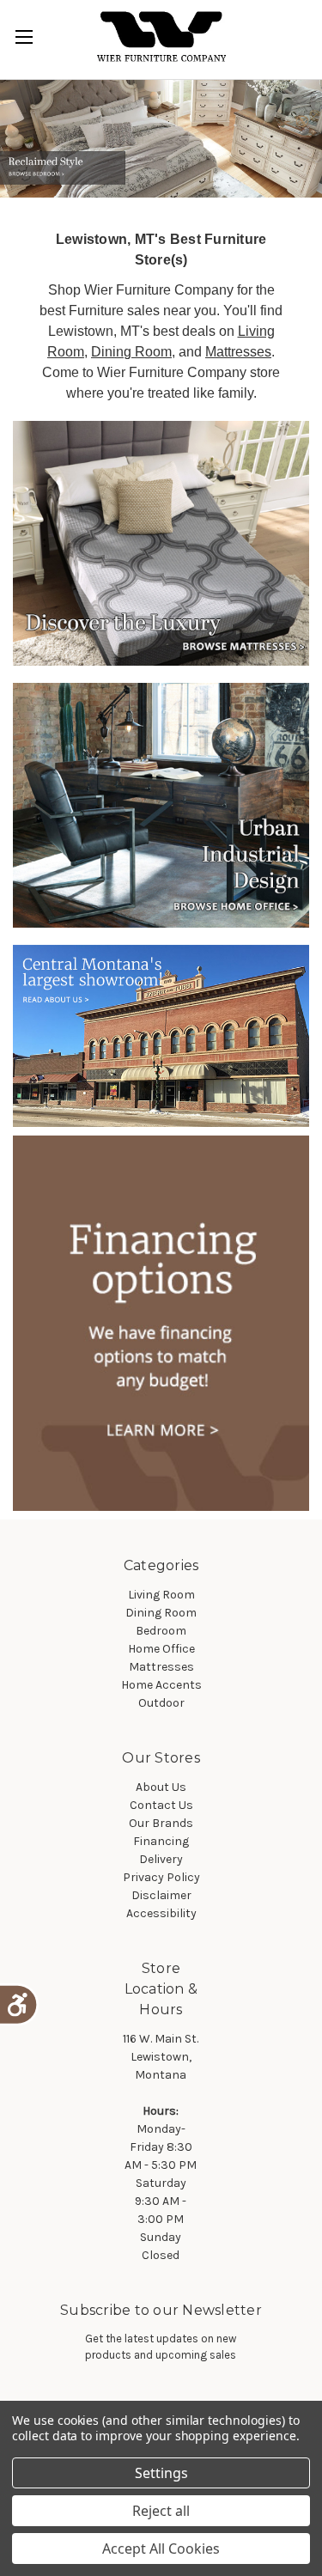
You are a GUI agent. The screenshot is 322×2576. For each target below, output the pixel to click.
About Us (161, 1787)
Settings (161, 2473)
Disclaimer (161, 1895)
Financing (161, 1841)
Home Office (161, 1649)
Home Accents (161, 1685)
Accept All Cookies (161, 2549)
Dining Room (131, 352)
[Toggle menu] (24, 37)
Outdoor (161, 1703)
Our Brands (161, 1823)
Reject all (161, 2511)
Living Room (161, 1595)
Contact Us (161, 1805)
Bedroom (161, 1631)
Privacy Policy (161, 1877)
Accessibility (161, 1913)
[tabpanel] (161, 139)
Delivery (161, 1859)
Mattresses (238, 352)
